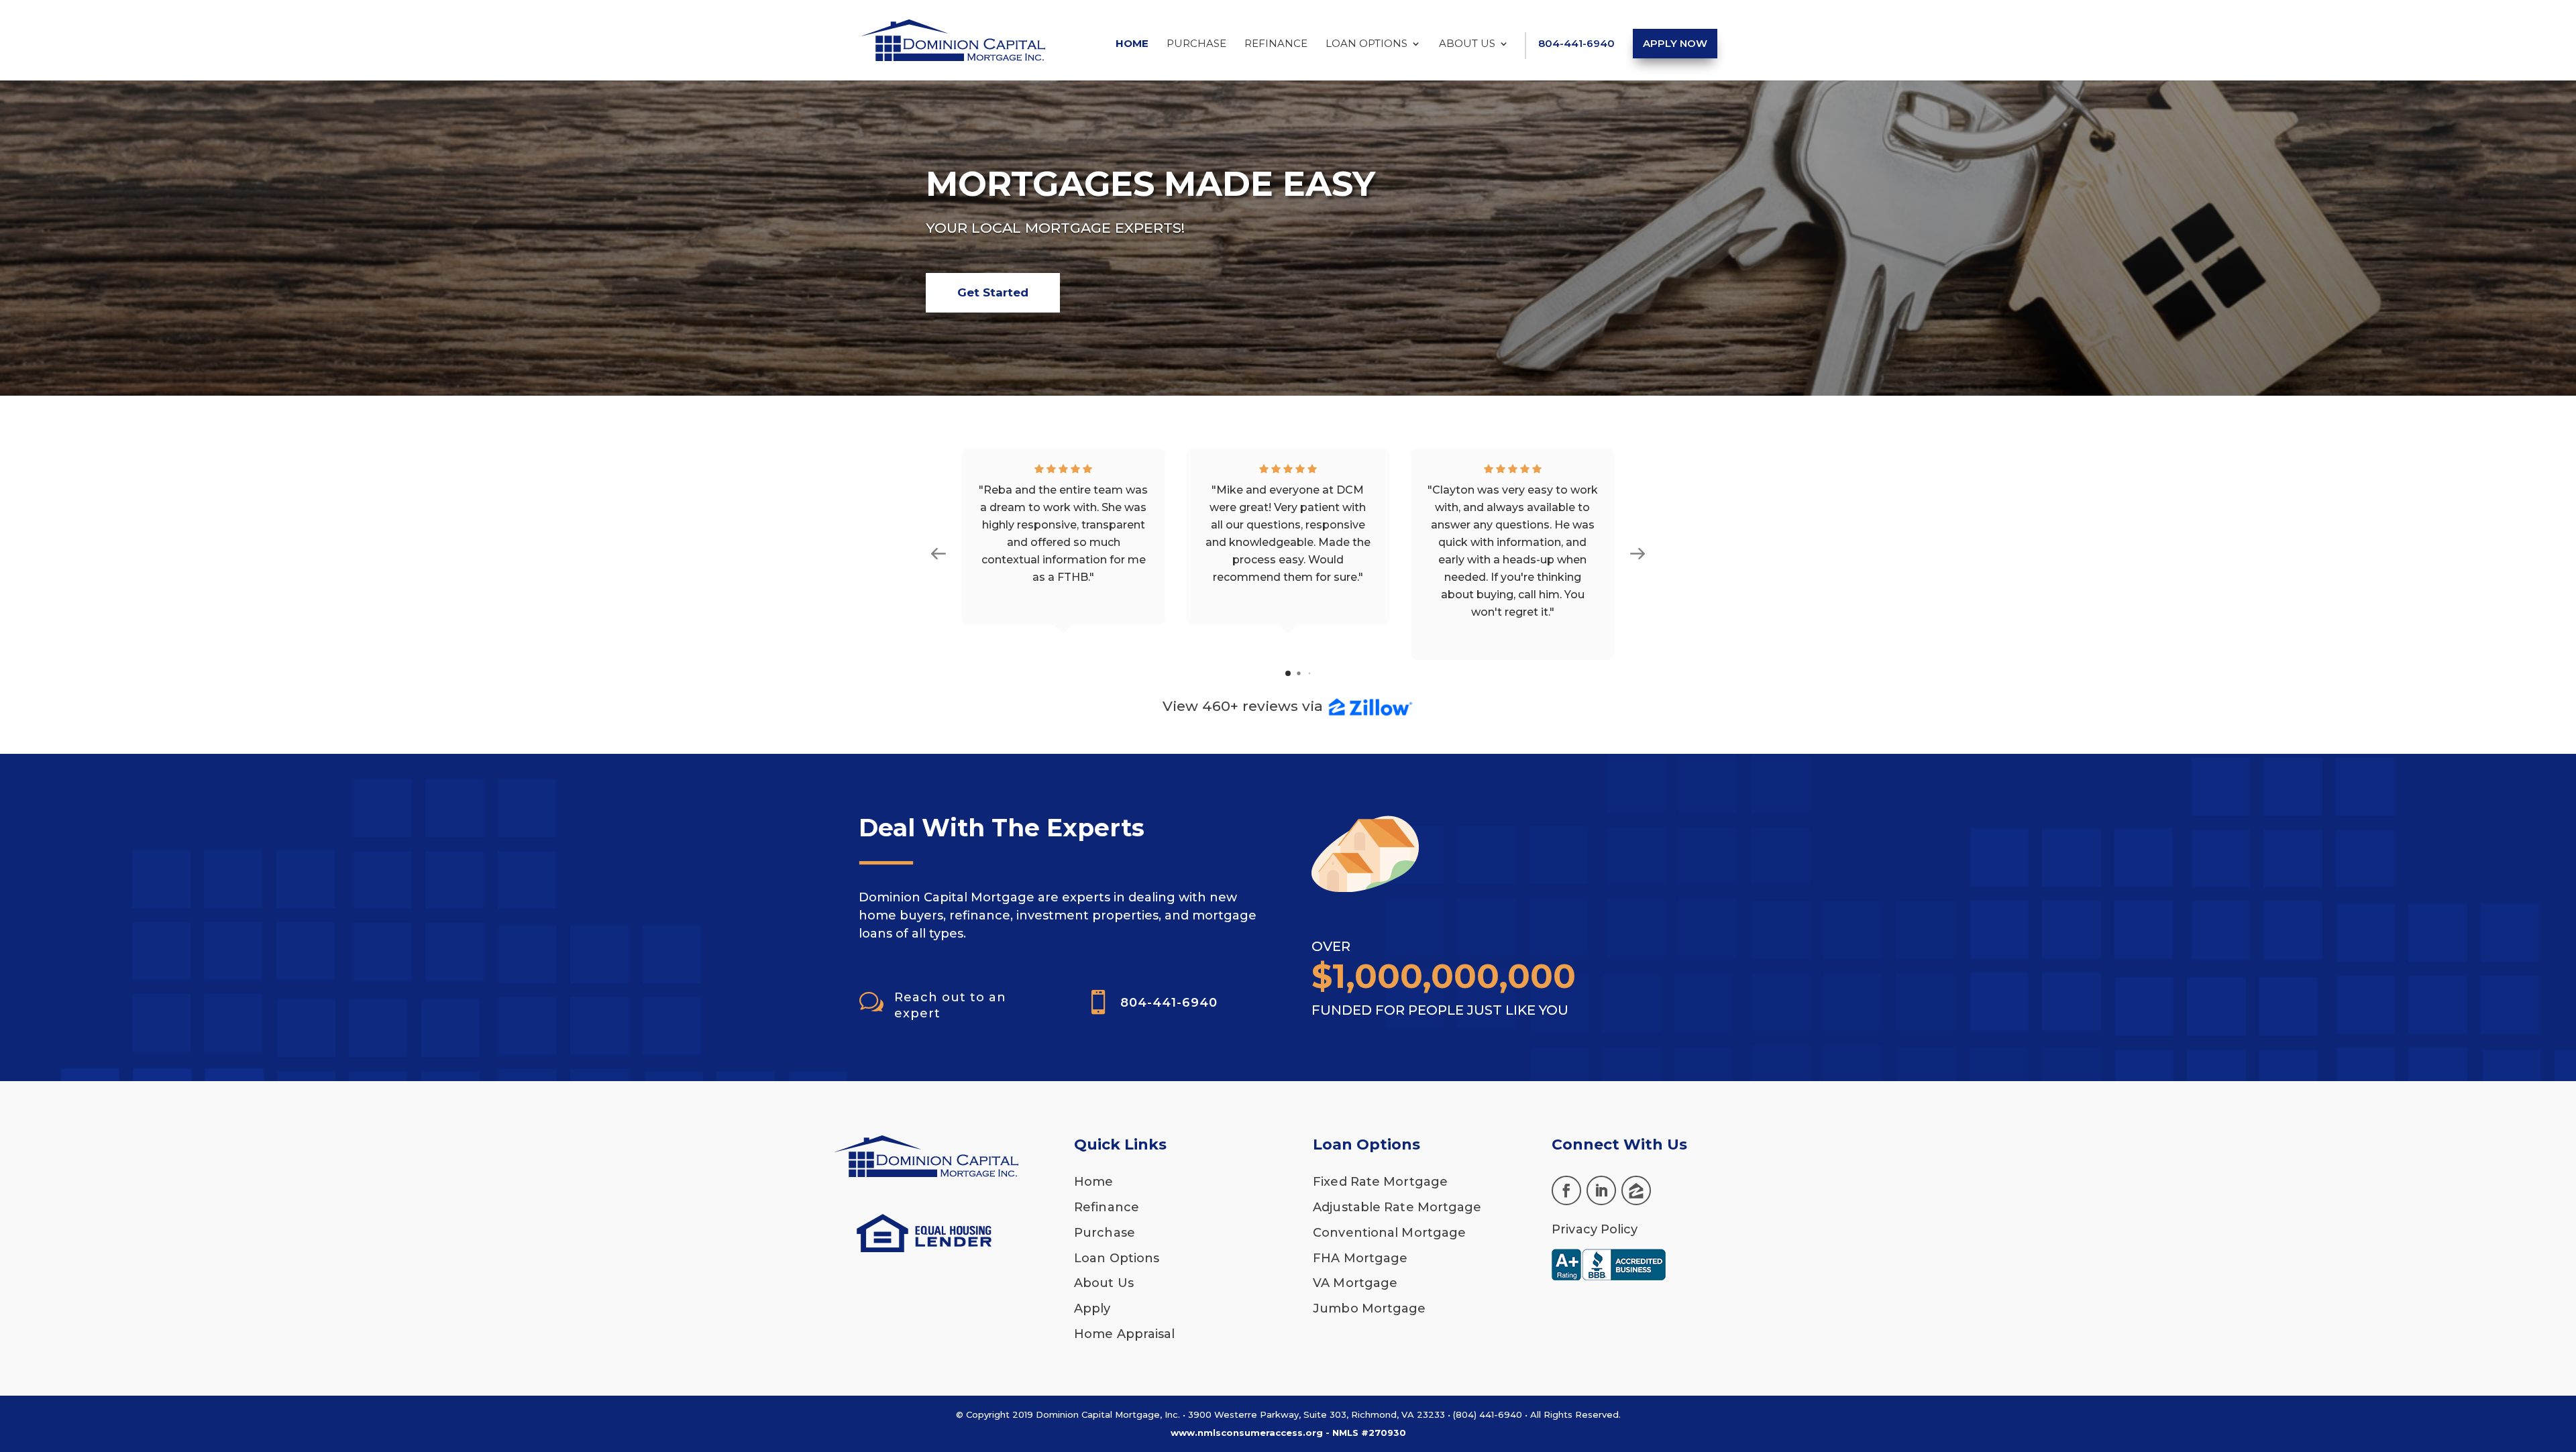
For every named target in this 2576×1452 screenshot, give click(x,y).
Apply (1092, 1308)
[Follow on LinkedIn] (1601, 1190)
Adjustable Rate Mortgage (1397, 1207)
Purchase (1196, 44)
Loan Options (1366, 44)
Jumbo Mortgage (1369, 1308)
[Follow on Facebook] (1566, 1190)
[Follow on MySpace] (1636, 1190)
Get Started (993, 292)
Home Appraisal (1124, 1334)
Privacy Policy (1595, 1229)
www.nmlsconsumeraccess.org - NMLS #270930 (1288, 1433)
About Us (1467, 44)
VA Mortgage (1355, 1283)
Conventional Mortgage (1389, 1233)
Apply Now (1675, 43)
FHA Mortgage (1360, 1258)
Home (1132, 44)
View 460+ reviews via (1245, 706)
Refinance (1276, 44)
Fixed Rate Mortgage (1380, 1182)
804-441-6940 (1576, 44)
